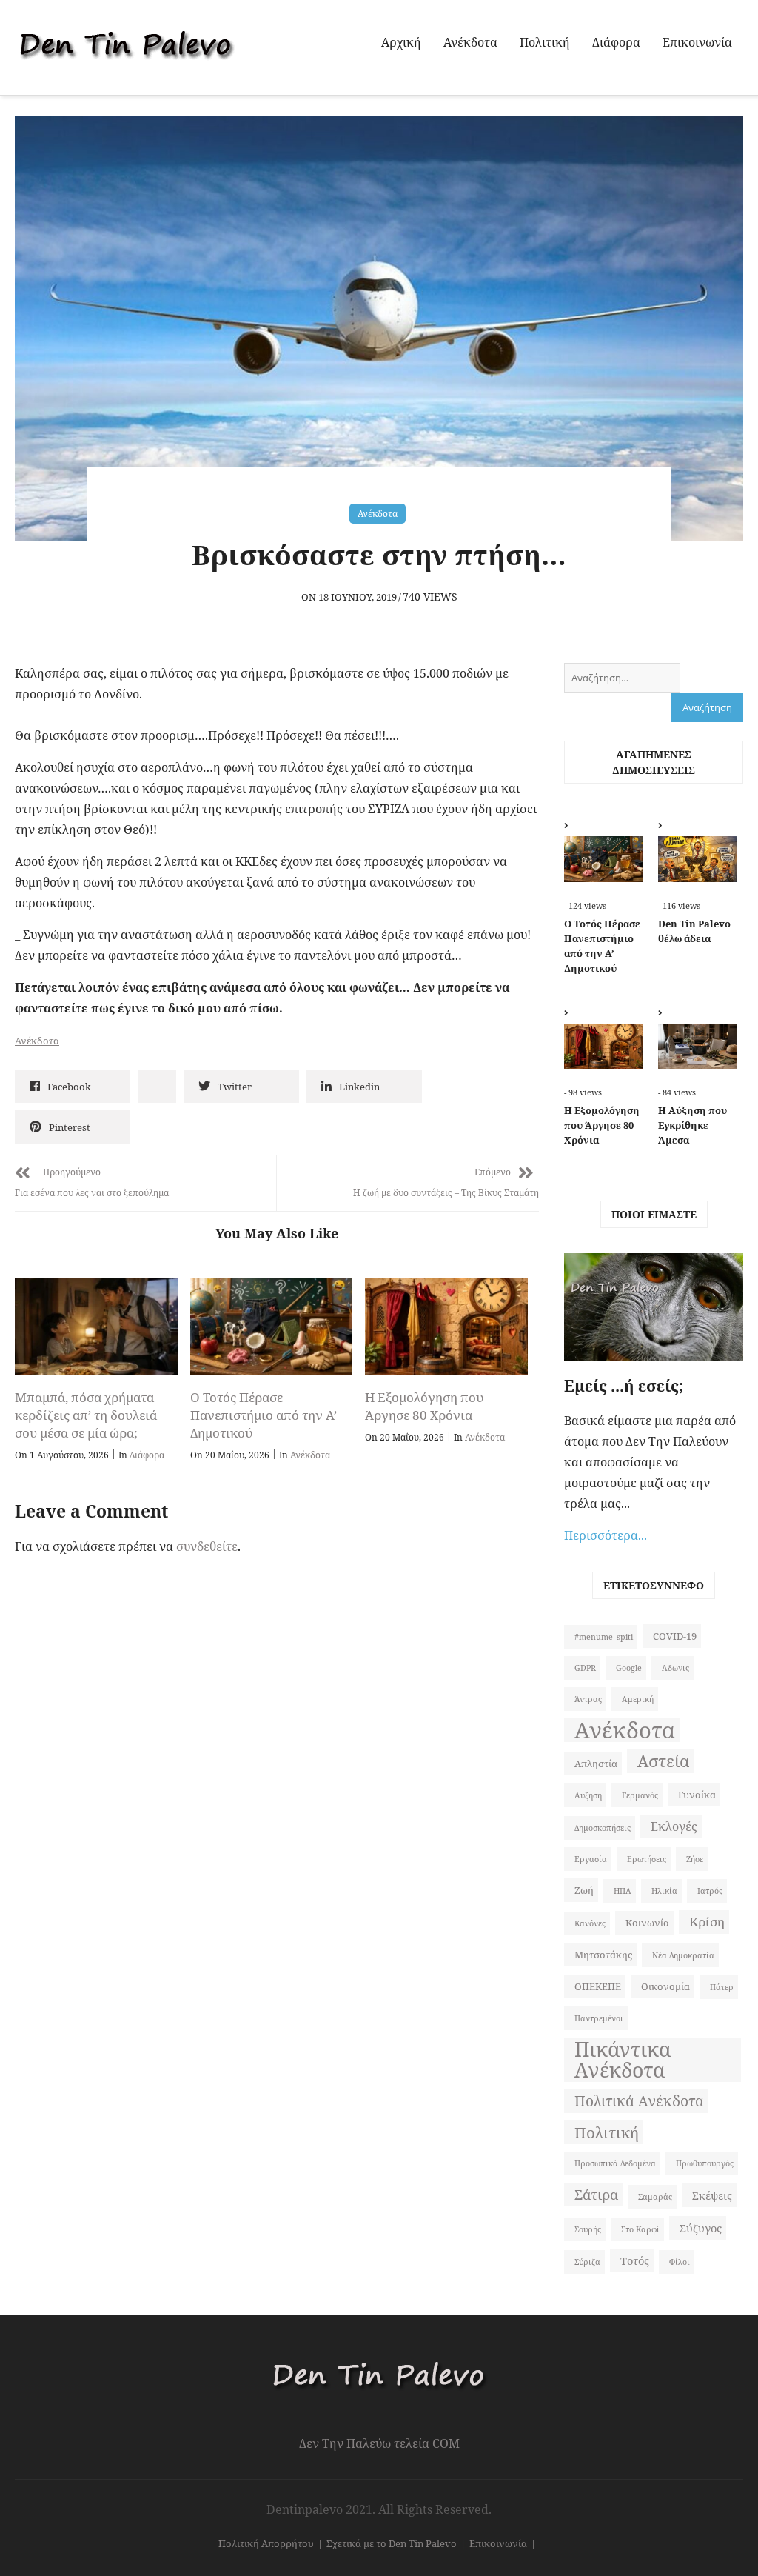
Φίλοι (680, 2262)
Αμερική (638, 1699)
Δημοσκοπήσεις (603, 1828)
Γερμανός (640, 1795)
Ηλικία (664, 1891)
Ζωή (584, 1890)
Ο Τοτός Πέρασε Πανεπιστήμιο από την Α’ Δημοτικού (264, 1415)
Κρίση (707, 1922)
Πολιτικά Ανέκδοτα (639, 2101)
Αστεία (663, 1761)
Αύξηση (588, 1795)
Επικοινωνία (697, 42)
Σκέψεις (712, 2195)
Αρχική (401, 42)
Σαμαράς (655, 2197)
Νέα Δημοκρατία (683, 1955)
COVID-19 (675, 1636)
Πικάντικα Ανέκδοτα (623, 2060)
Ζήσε (695, 1859)
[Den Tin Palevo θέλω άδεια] (697, 855)
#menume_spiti (604, 1637)
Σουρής (588, 2229)
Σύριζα (587, 2262)
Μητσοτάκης (603, 1955)
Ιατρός (710, 1891)
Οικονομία (665, 1986)
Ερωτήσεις (647, 1859)
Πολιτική (545, 42)
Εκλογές (674, 1826)
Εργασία (591, 1859)
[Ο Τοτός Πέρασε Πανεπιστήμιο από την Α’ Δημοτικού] (272, 1327)
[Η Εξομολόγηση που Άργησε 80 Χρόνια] (446, 1327)
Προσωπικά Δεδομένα (615, 2163)
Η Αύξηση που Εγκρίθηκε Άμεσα (692, 1125)
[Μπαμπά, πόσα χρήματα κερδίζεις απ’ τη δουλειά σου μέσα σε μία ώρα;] (96, 1327)
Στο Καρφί (640, 2229)
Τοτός (635, 2260)
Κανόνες (590, 1923)
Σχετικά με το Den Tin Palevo (392, 2543)
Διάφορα (616, 42)
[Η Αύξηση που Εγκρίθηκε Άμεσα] (697, 1043)
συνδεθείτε (207, 1546)
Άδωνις (675, 1668)
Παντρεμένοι (599, 2018)
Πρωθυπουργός (705, 2163)
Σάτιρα (596, 2194)
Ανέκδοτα (470, 42)
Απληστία (596, 1764)
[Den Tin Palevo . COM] (379, 2348)
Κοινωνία (647, 1923)
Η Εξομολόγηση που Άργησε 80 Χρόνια (424, 1406)
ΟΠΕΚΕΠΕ (598, 1986)
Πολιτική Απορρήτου (266, 2543)
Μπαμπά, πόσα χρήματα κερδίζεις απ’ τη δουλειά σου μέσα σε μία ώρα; (86, 1415)
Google (629, 1668)
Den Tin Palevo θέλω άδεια (694, 931)
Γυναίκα (697, 1795)
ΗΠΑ (623, 1891)
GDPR (585, 1668)
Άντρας (588, 1699)
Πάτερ (722, 1987)
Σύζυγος (701, 2228)
